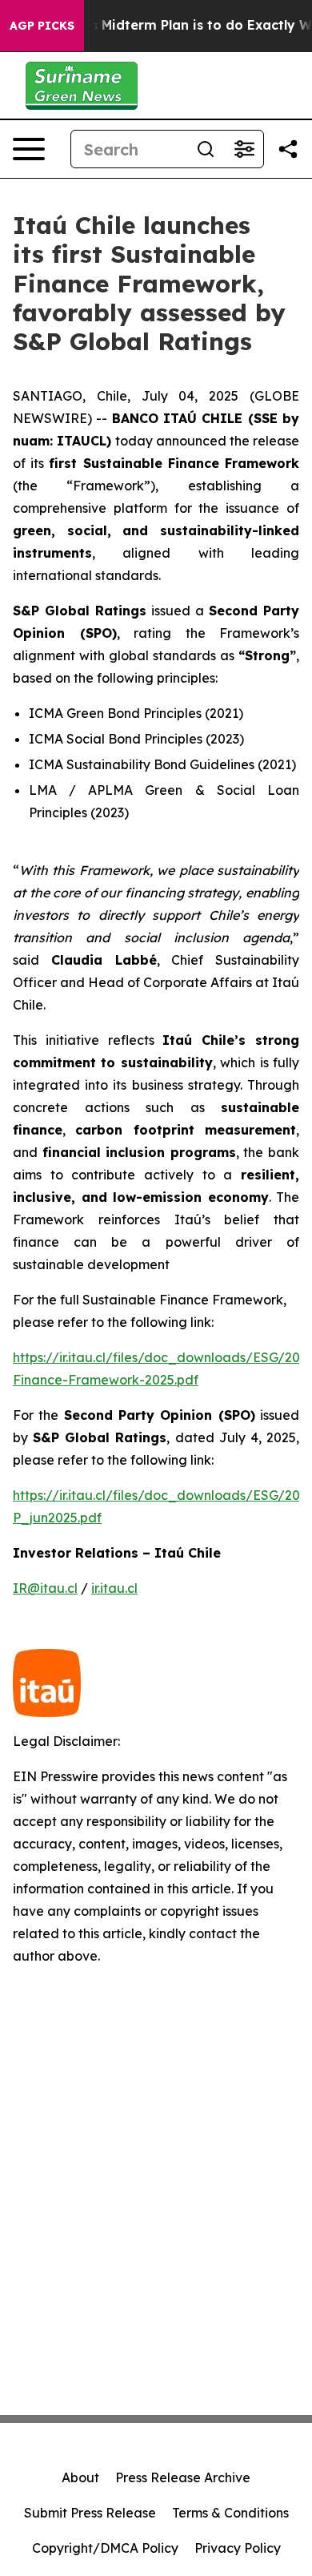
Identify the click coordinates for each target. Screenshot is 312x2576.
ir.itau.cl (114, 1588)
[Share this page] (288, 149)
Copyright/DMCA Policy (105, 2548)
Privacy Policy (238, 2548)
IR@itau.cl (45, 1588)
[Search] (206, 149)
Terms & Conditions (230, 2513)
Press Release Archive (183, 2477)
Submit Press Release (90, 2513)
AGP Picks (42, 26)
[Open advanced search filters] (244, 149)
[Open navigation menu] (29, 149)
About (80, 2477)
